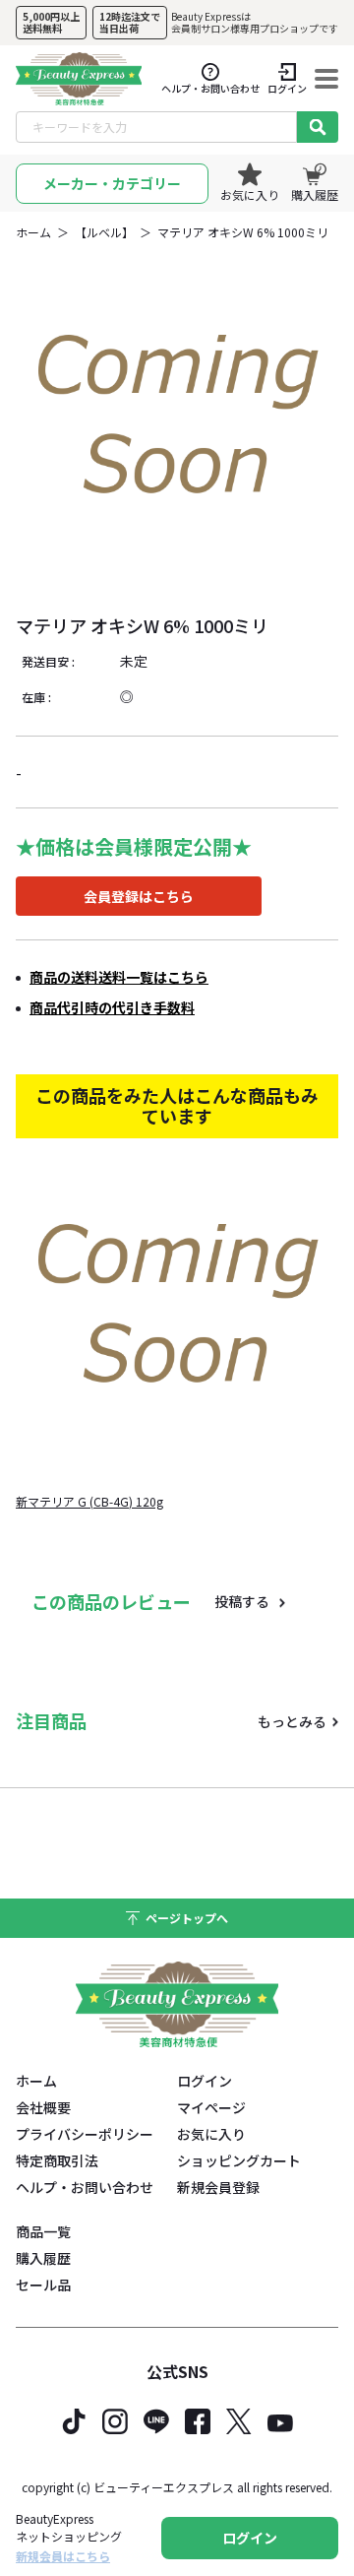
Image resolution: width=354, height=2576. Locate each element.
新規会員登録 (218, 2187)
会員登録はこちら (139, 896)
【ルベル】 (104, 232)
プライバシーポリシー (85, 2134)
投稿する (242, 1601)
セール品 (43, 2285)
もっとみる (292, 1721)
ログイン (205, 2081)
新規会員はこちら (63, 2556)
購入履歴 (43, 2258)
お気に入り (211, 2134)
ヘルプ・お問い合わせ (85, 2187)
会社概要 (43, 2107)
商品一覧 (43, 2231)
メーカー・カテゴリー (112, 183)
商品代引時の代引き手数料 (112, 1007)
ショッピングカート (239, 2160)
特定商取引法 (57, 2160)
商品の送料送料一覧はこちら (119, 977)
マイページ (211, 2107)
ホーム (33, 232)
